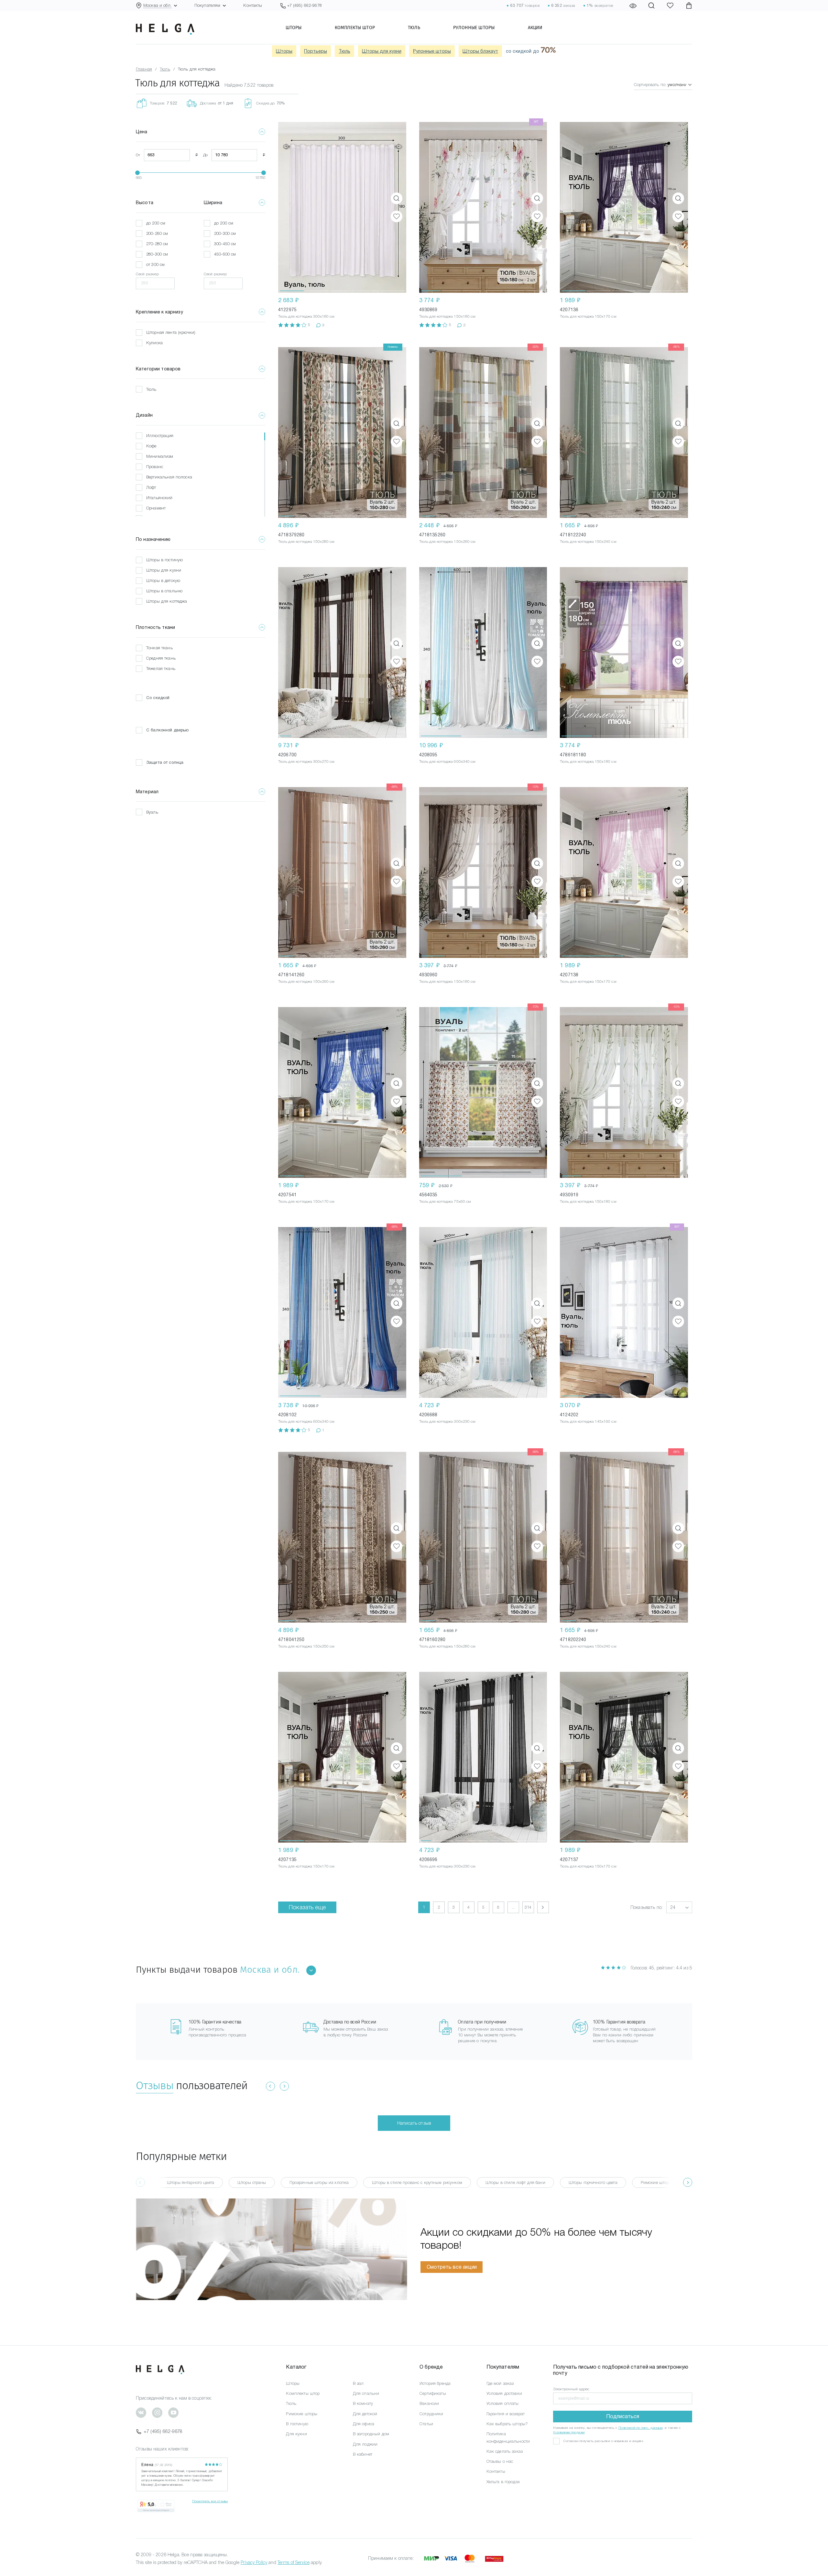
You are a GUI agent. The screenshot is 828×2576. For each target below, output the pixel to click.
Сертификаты (433, 2393)
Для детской (365, 2414)
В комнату (363, 2403)
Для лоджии (365, 2444)
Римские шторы (302, 2414)
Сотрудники (431, 2414)
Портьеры (316, 51)
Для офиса (364, 2424)
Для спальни (366, 2393)
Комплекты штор (355, 27)
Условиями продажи (569, 2432)
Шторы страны (252, 2182)
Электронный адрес (571, 2389)
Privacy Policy (254, 2562)
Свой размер (147, 274)
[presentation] (688, 2182)
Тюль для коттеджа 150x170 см (588, 316)
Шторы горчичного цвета (593, 2182)
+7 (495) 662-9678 (163, 2431)
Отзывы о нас (500, 2461)
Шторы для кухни (382, 51)
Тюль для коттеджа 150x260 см (447, 542)
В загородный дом (371, 2434)
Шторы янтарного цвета (191, 2182)
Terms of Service (294, 2562)
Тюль (414, 27)
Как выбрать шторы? (507, 2424)
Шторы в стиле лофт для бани (515, 2182)
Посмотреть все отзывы (210, 2501)
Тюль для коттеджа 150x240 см (588, 542)
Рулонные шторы (474, 27)
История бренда (435, 2383)
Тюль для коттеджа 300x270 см (306, 762)
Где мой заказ (500, 2383)
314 (528, 1907)
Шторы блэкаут (480, 51)
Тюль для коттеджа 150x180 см (447, 316)
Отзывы (155, 2085)
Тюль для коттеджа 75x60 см (445, 1201)
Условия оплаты (503, 2403)
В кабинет (363, 2454)
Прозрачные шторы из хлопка (319, 2182)
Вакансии (429, 2403)
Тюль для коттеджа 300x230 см (447, 1421)
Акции (535, 27)
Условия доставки (504, 2393)
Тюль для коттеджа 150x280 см (306, 542)
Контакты (253, 5)
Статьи (426, 2424)
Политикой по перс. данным (641, 2428)
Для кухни (296, 2434)
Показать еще (307, 1907)
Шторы (294, 27)
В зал (358, 2383)
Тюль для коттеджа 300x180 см (306, 316)
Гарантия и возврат (506, 2414)
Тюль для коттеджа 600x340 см (447, 762)
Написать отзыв (414, 2123)
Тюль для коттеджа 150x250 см (306, 1646)
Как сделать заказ (505, 2451)
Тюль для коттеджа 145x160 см (588, 1421)
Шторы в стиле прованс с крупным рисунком (417, 2182)
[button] (292, 207)
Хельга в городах (503, 2482)
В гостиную (297, 2424)
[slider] (137, 173)
